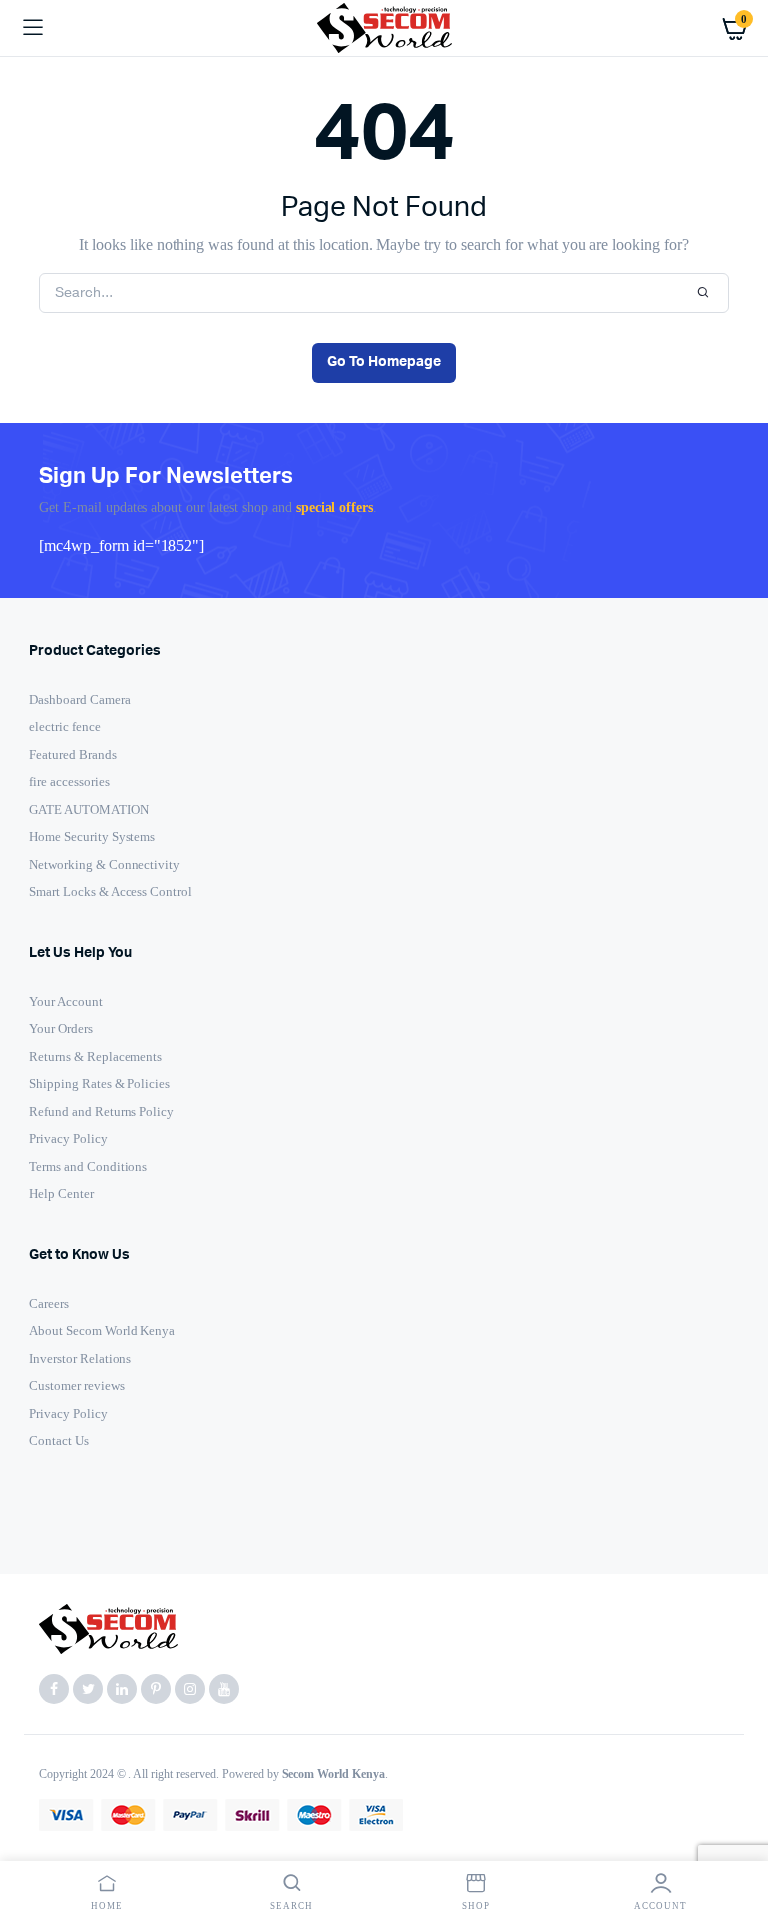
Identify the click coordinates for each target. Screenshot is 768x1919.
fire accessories (69, 781)
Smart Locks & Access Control (110, 891)
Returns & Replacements (95, 1056)
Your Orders (61, 1028)
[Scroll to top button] (736, 1839)
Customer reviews (77, 1385)
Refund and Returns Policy (101, 1111)
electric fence (65, 726)
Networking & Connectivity (104, 864)
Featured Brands (73, 754)
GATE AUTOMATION (89, 809)
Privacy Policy (68, 1138)
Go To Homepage (384, 362)
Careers (49, 1303)
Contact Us (59, 1440)
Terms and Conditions (88, 1166)
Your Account (66, 1001)
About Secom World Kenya (102, 1330)
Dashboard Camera (80, 699)
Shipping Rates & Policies (99, 1083)
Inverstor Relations (80, 1358)
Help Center (61, 1193)
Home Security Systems (92, 836)
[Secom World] (384, 27)
